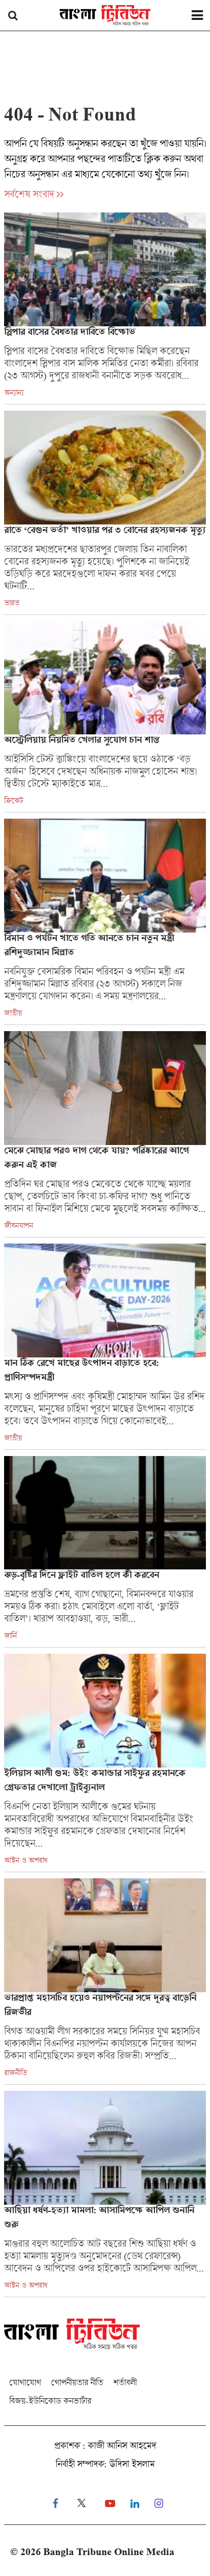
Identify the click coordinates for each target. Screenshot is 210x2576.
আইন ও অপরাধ (26, 1860)
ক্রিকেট (14, 800)
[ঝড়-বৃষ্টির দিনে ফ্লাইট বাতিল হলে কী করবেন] (105, 1552)
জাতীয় (13, 1013)
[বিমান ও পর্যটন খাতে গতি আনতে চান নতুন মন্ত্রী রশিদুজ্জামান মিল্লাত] (105, 922)
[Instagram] (159, 2504)
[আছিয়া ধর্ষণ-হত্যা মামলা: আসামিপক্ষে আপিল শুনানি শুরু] (105, 2194)
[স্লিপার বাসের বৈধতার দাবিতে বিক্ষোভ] (105, 308)
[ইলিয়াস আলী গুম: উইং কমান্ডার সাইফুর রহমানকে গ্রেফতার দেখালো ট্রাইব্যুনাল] (105, 1763)
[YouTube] (110, 2504)
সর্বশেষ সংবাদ (29, 194)
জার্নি (10, 1635)
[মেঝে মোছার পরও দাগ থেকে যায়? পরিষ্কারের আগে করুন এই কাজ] (105, 1134)
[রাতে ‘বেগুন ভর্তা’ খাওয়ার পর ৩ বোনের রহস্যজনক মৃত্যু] (105, 512)
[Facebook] (55, 2504)
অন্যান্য (14, 392)
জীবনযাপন (19, 1225)
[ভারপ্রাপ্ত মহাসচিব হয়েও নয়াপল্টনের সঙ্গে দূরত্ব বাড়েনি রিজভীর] (105, 1981)
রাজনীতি (16, 2072)
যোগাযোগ (25, 2382)
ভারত (12, 603)
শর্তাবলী (125, 2382)
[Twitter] (82, 2504)
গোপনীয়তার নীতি (77, 2382)
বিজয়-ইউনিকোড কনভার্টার (50, 2401)
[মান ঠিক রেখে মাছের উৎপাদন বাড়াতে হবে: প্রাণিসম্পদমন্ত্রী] (105, 1346)
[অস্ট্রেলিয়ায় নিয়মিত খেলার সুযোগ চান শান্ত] (105, 717)
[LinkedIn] (135, 2504)
